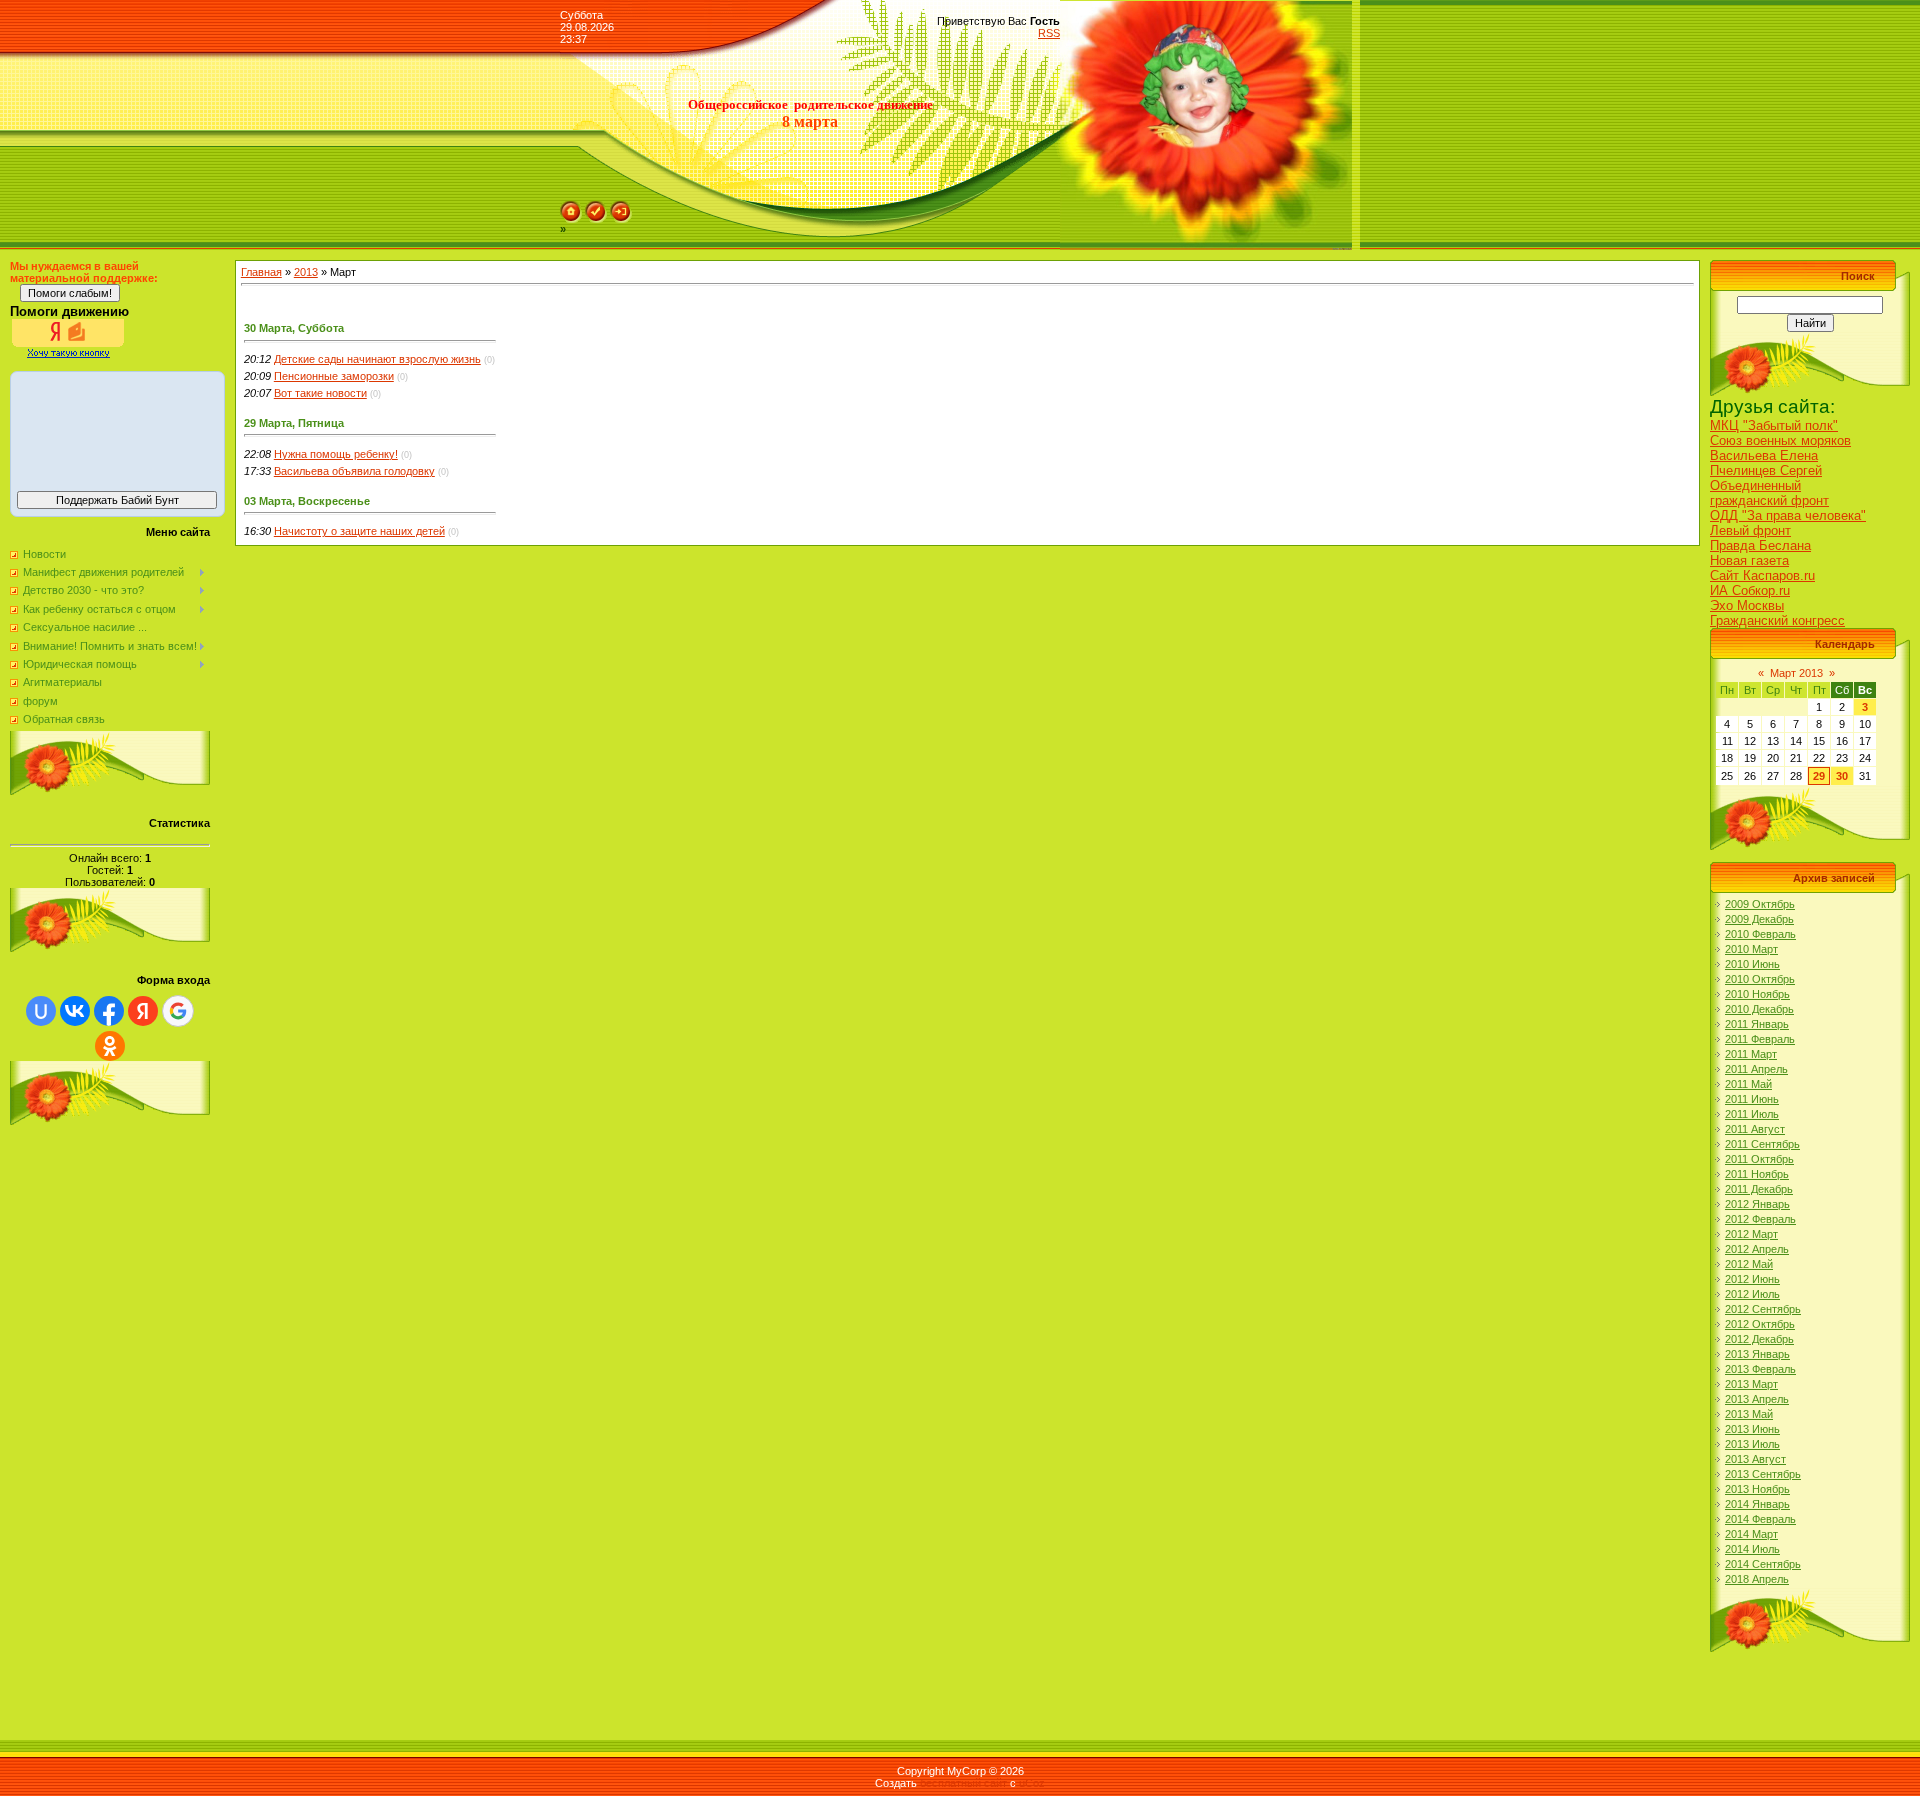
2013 (306, 272)
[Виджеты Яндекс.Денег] (117, 428)
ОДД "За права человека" (1788, 515)
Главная (261, 272)
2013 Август (1755, 1459)
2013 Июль (1752, 1444)
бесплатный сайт (963, 1783)
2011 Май (1748, 1084)
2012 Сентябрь (1763, 1309)
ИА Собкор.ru (1750, 590)
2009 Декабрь (1759, 919)
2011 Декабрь (1759, 1189)
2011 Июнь (1752, 1099)
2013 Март (1751, 1384)
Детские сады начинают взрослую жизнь (377, 359)
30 (1842, 776)
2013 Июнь (1752, 1429)
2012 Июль (1752, 1294)
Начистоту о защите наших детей (359, 531)
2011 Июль (1752, 1114)
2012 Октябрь (1760, 1324)
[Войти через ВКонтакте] (75, 1011)
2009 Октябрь (1760, 904)
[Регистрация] (596, 207)
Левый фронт (1750, 530)
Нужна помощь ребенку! (336, 454)
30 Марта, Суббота (294, 328)
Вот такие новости (320, 393)
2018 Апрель (1757, 1579)
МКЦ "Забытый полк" (1774, 425)
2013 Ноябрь (1757, 1489)
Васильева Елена (1764, 455)
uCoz (1032, 1783)
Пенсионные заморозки (334, 376)
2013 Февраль (1760, 1369)
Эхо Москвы (1747, 605)
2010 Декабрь (1759, 1009)
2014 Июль (1752, 1549)
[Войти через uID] (41, 1011)
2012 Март (1751, 1234)
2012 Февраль (1760, 1219)
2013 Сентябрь (1763, 1474)
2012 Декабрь (1759, 1339)
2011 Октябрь (1759, 1159)
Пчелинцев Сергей (1766, 470)
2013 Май (1749, 1414)
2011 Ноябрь (1757, 1174)
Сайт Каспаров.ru (1762, 575)
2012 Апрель (1757, 1249)
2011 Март (1751, 1054)
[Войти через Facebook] (109, 1011)
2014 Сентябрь (1763, 1564)
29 (1819, 776)
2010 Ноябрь (1757, 994)
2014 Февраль (1760, 1519)
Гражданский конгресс (1777, 620)
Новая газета (1749, 560)
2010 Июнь (1752, 964)
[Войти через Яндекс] (143, 1011)
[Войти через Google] (178, 1011)
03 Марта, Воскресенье (307, 501)
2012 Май (1749, 1264)
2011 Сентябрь (1762, 1144)
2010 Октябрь (1760, 979)
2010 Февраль (1760, 934)
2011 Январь (1757, 1024)
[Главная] (571, 207)
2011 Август (1755, 1129)
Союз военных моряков (1780, 440)
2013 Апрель (1757, 1399)
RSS (1049, 33)
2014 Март (1751, 1534)
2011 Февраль (1760, 1039)
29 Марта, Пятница (294, 423)
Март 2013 (1796, 673)
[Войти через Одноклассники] (110, 1046)
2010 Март (1751, 949)
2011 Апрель (1756, 1069)
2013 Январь (1757, 1354)
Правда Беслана (1760, 545)
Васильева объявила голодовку (354, 471)
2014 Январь (1757, 1504)
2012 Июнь (1752, 1279)
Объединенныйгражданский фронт (1769, 493)
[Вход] (621, 207)
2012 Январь (1757, 1204)
